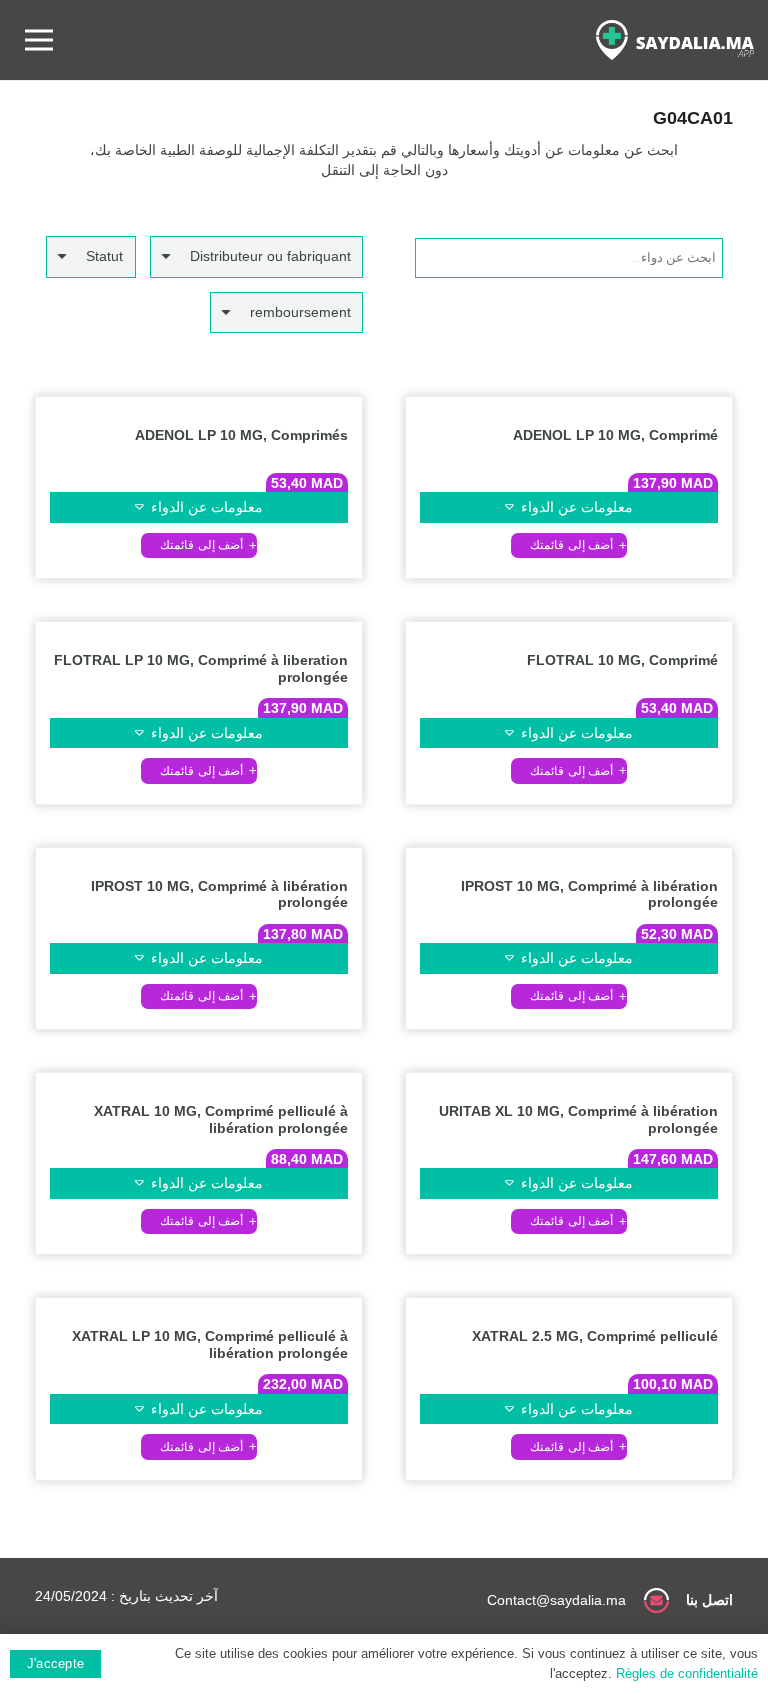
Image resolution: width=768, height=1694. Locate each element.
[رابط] (675, 40)
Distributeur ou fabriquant (270, 256)
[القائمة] (39, 40)
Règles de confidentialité (687, 1673)
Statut (104, 256)
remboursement (300, 312)
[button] (569, 545)
